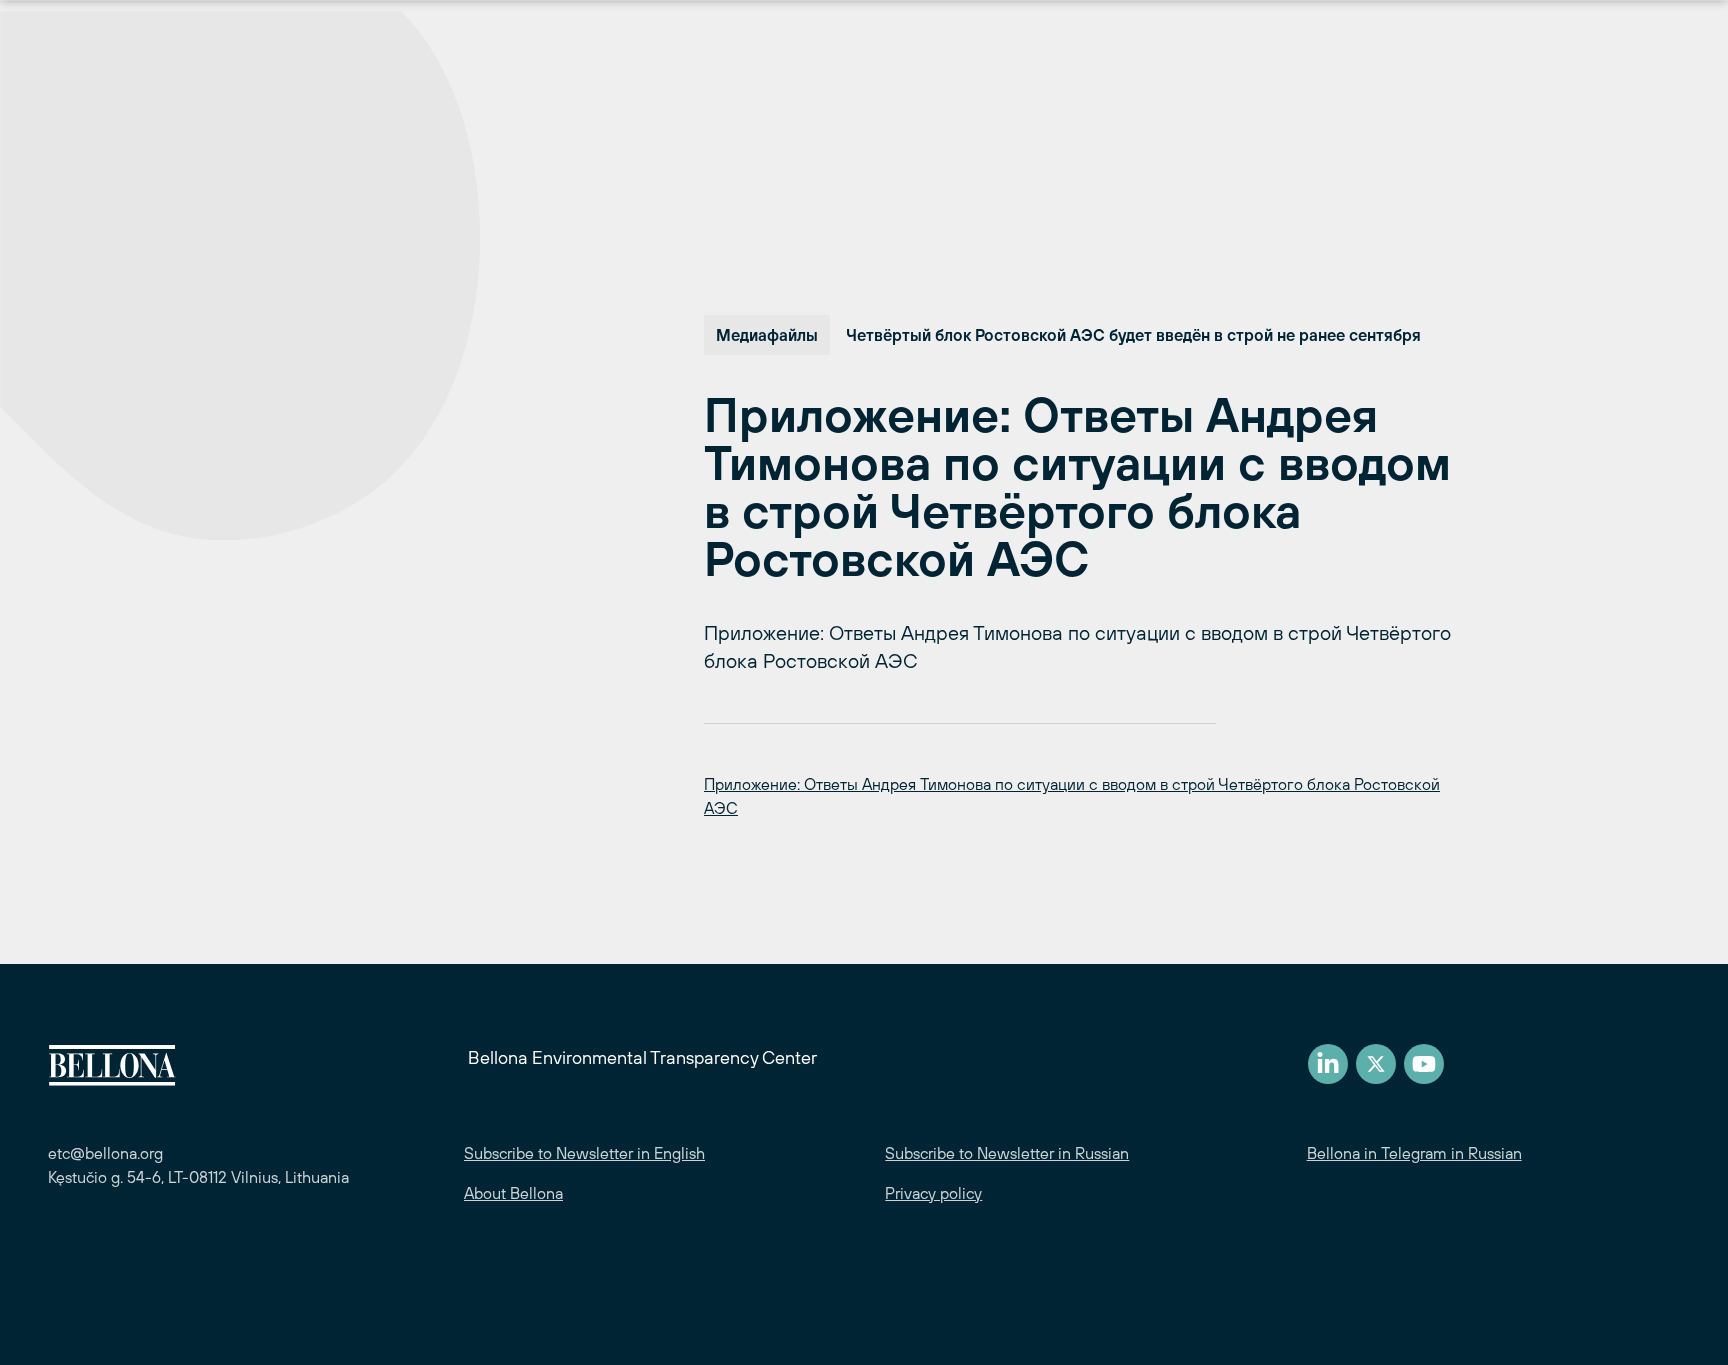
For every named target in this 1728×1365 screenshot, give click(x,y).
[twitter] (1376, 1064)
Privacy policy (933, 1193)
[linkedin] (1328, 1064)
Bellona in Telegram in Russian (1414, 1153)
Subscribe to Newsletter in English (584, 1153)
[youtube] (1424, 1064)
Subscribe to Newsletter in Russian (1007, 1153)
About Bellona (513, 1193)
